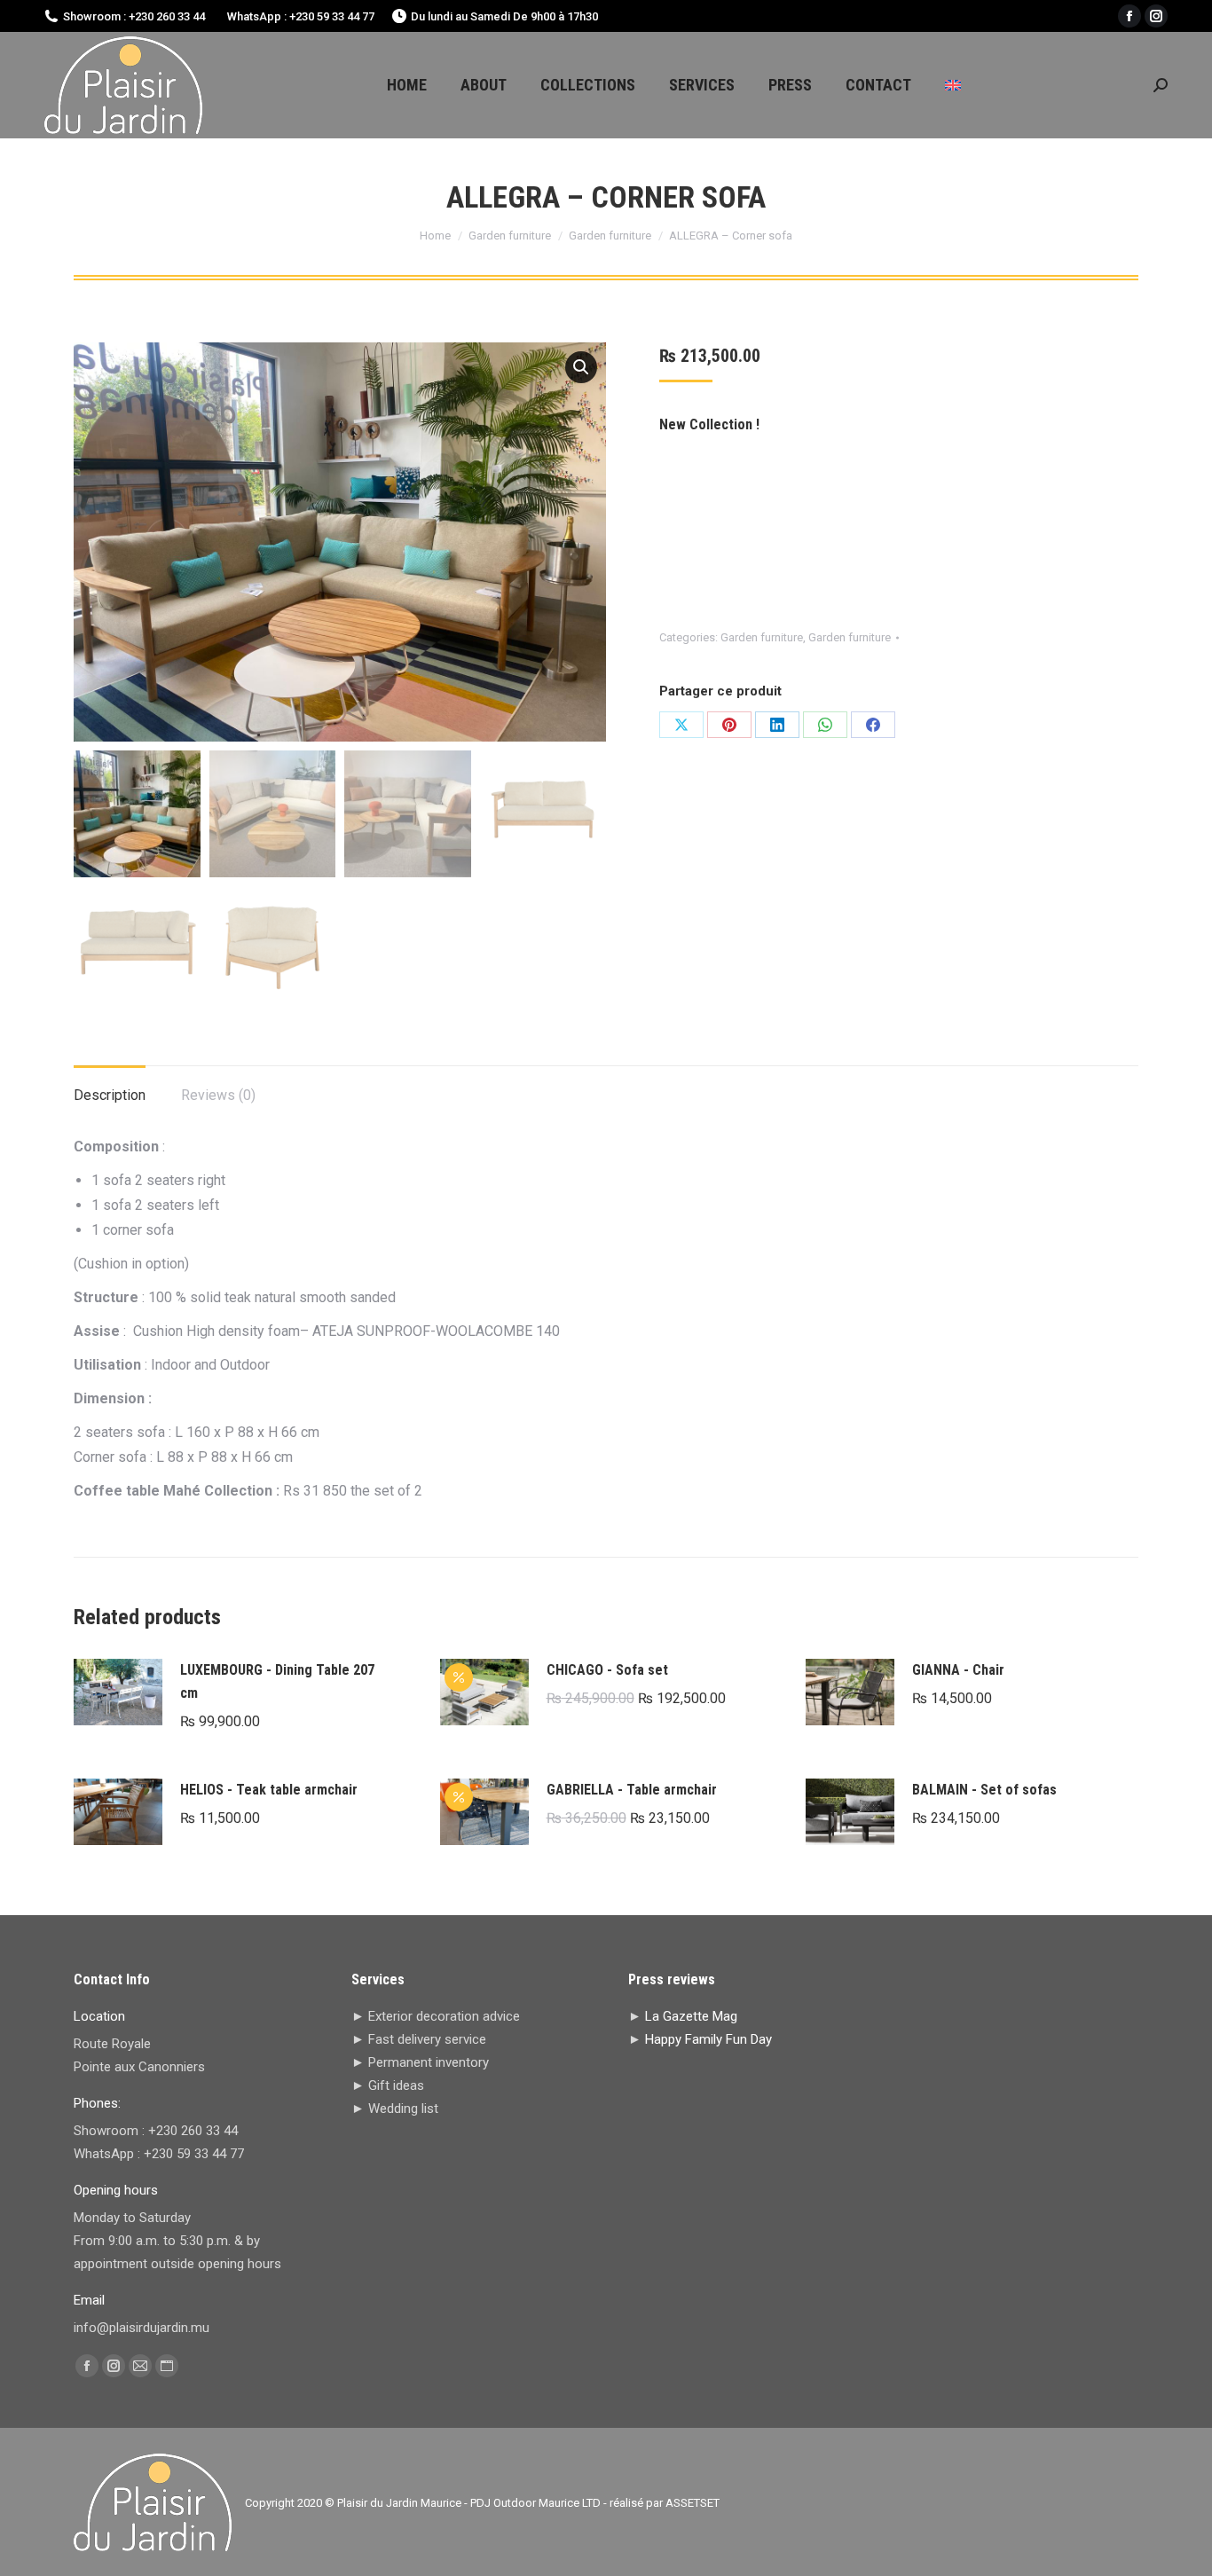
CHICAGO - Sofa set (607, 1670)
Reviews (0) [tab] (218, 1095)
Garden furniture (762, 637)
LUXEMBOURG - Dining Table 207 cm (277, 1681)
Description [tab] (110, 1095)
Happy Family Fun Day (708, 2039)
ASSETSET (693, 2503)
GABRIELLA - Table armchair (632, 1790)
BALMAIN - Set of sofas (984, 1790)
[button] (581, 367)
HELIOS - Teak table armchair (269, 1790)
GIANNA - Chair (958, 1670)
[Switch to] (953, 85)
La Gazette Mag (691, 2016)
